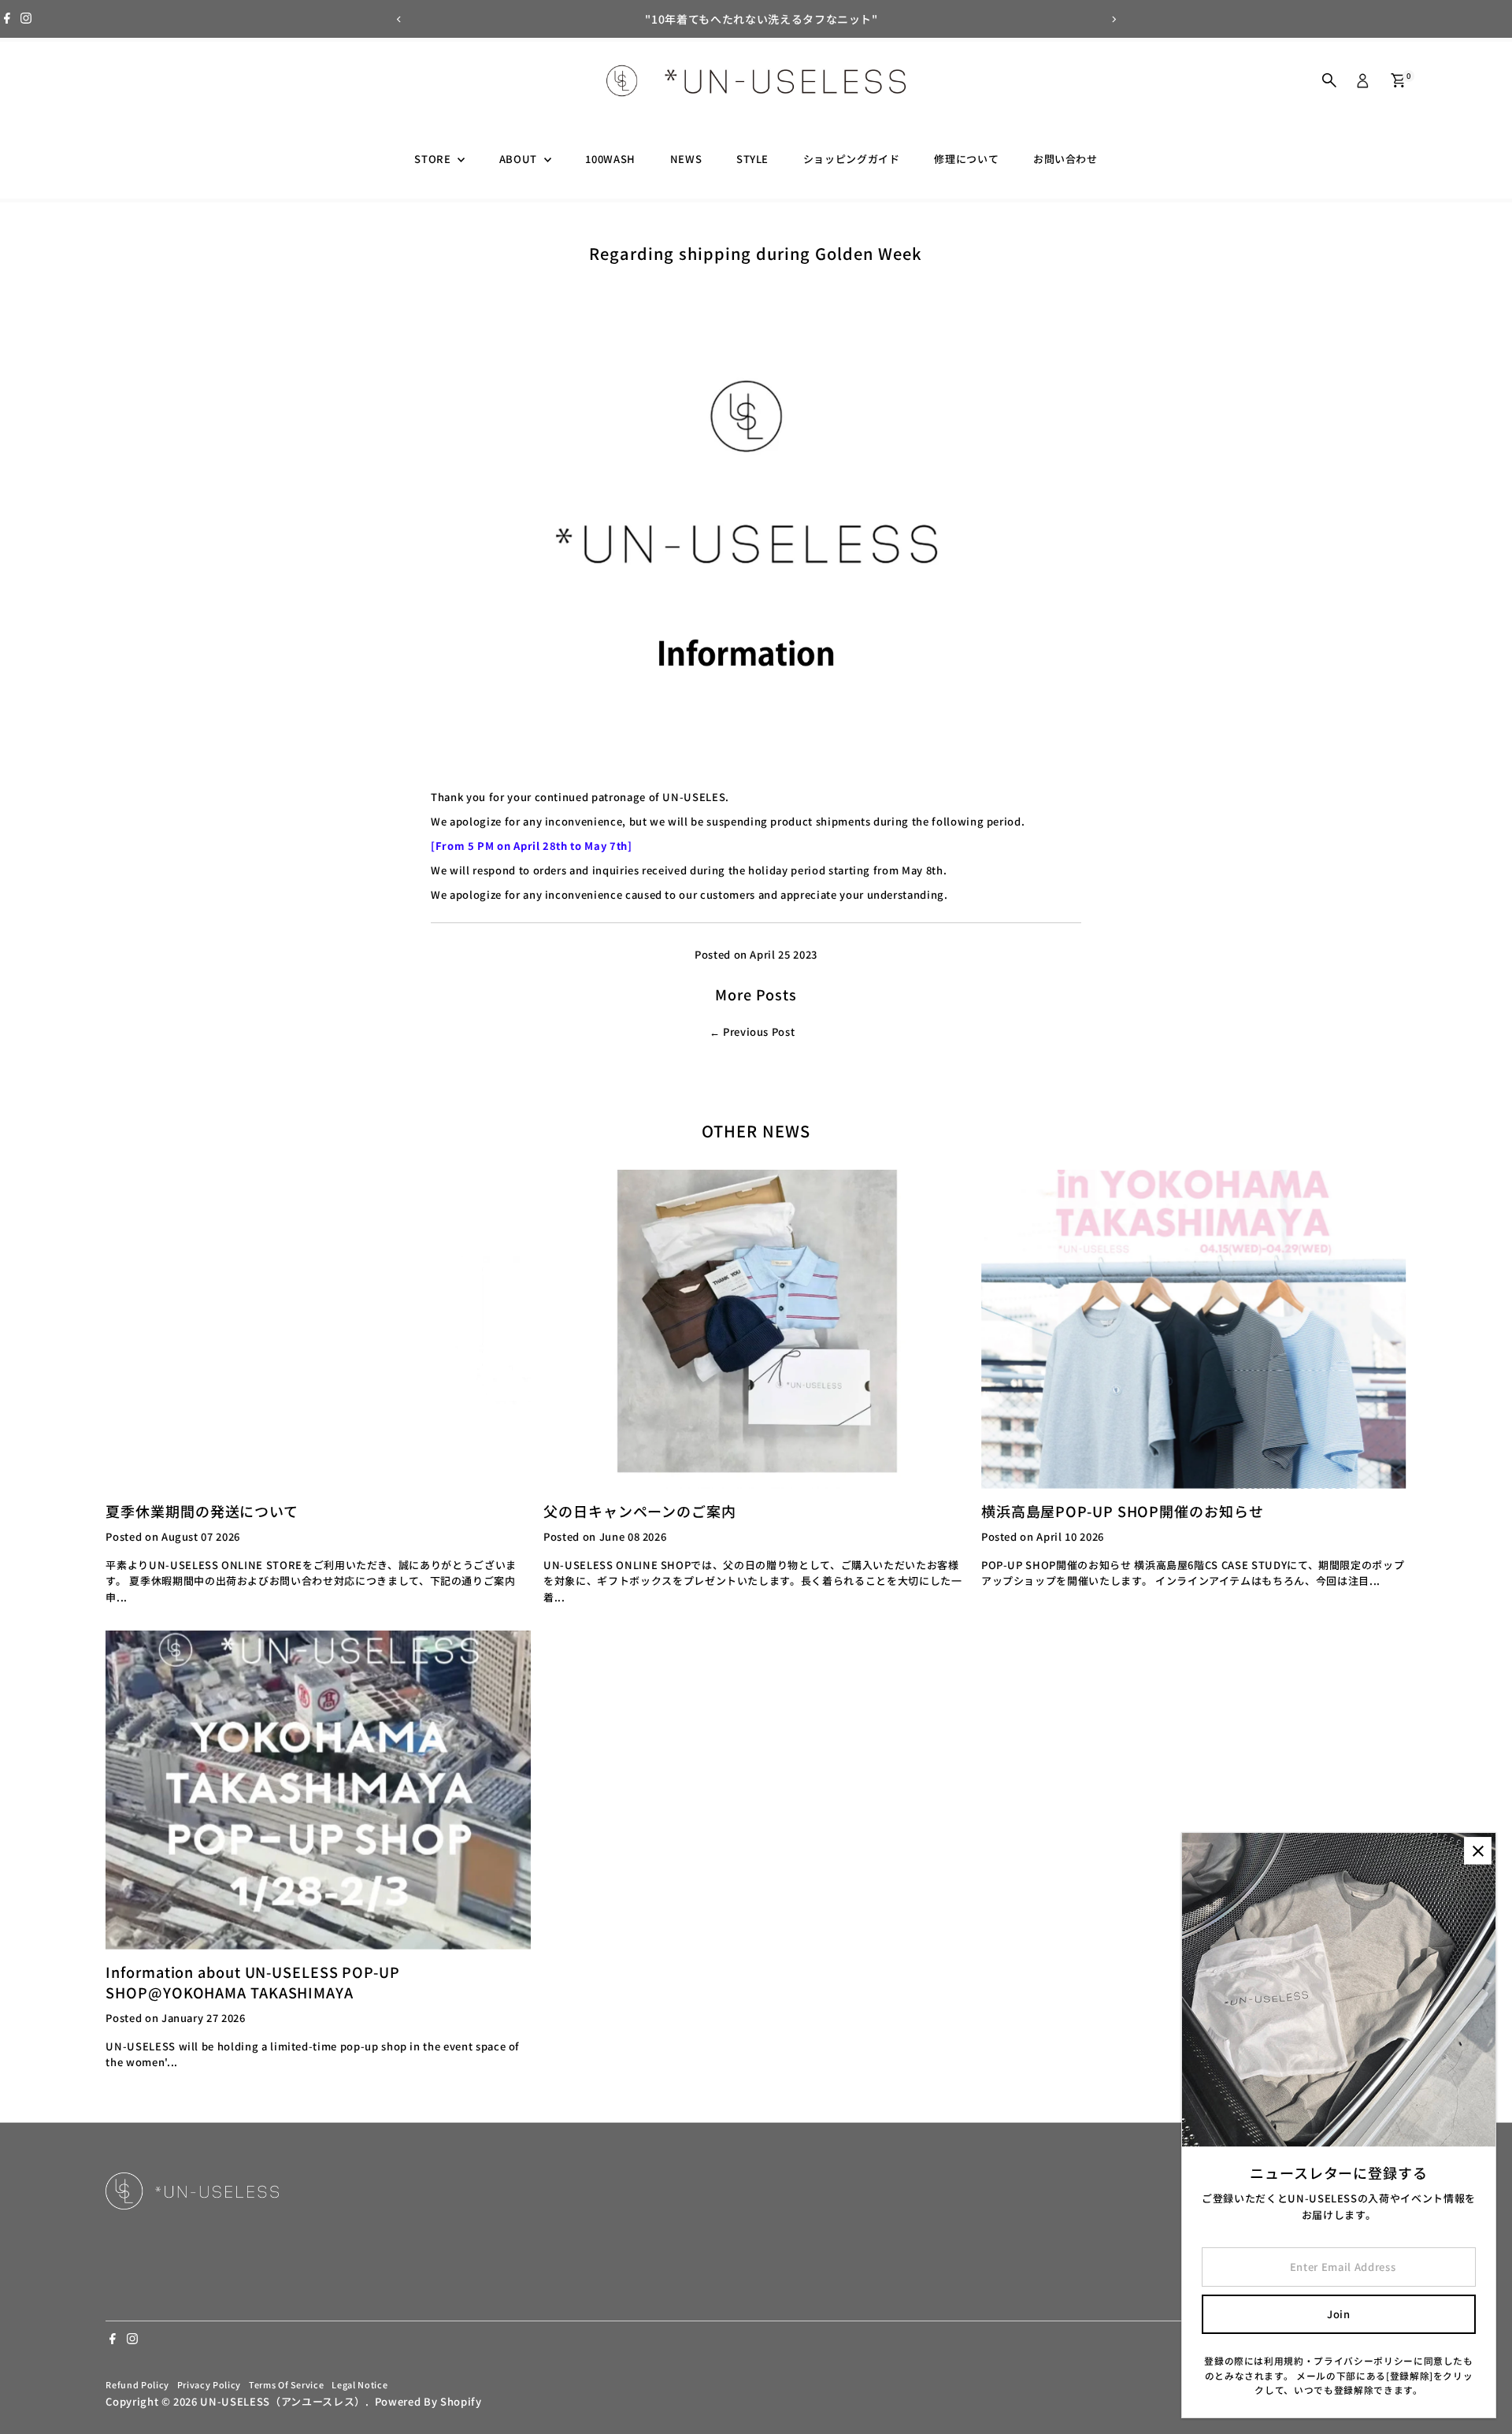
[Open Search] (1329, 80)
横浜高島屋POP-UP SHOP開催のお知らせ (1123, 1511)
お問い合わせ (1065, 159)
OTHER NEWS (756, 1131)
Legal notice (359, 2384)
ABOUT (520, 159)
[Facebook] (7, 19)
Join (1339, 2314)
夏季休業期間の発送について (202, 1511)
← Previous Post (752, 1031)
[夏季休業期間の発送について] (318, 1329)
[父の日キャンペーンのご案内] (756, 1329)
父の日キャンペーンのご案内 (640, 1511)
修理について (966, 159)
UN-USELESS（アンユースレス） (282, 2401)
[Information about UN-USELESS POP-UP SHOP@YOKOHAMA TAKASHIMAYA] (318, 1790)
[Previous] (399, 19)
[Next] (1113, 19)
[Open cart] (1398, 80)
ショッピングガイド (852, 159)
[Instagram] (26, 19)
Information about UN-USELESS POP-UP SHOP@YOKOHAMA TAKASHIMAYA (253, 1982)
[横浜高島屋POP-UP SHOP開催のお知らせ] (1194, 1329)
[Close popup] (1478, 1851)
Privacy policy (209, 2384)
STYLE (752, 159)
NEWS (686, 159)
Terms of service (286, 2384)
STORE (434, 159)
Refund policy (137, 2384)
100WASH (610, 159)
